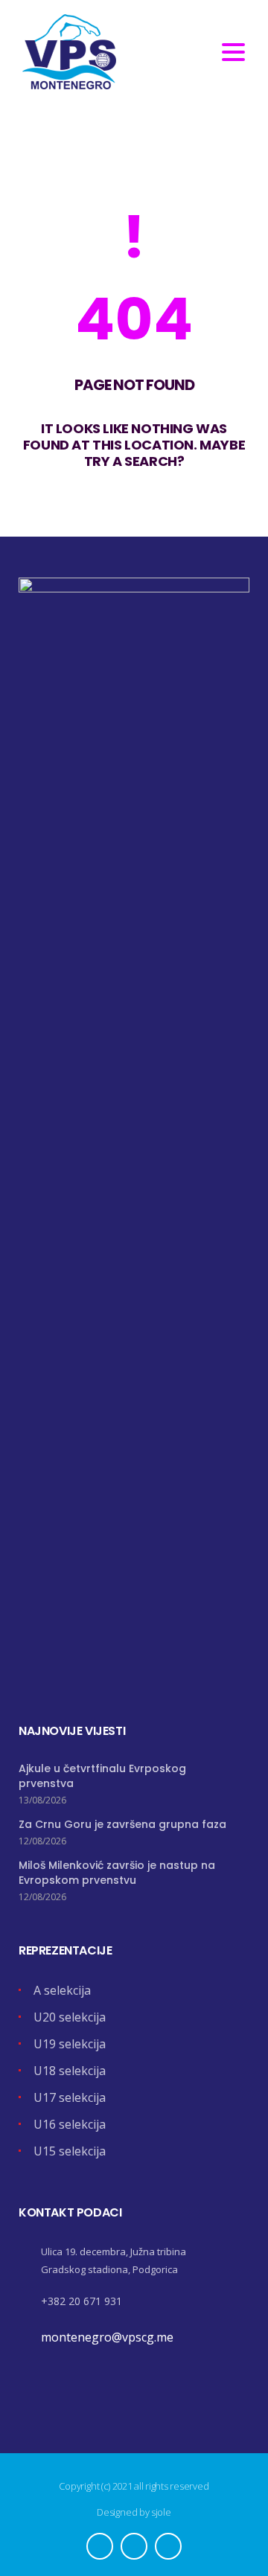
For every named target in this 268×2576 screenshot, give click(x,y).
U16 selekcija (70, 2124)
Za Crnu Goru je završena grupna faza (122, 1824)
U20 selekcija (70, 2017)
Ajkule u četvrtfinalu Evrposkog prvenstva (102, 1776)
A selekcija (62, 1990)
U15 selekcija (70, 2151)
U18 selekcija (70, 2071)
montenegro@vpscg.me (107, 2337)
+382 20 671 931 (82, 2301)
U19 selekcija (70, 2044)
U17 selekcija (70, 2097)
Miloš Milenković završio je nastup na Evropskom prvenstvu (117, 1873)
